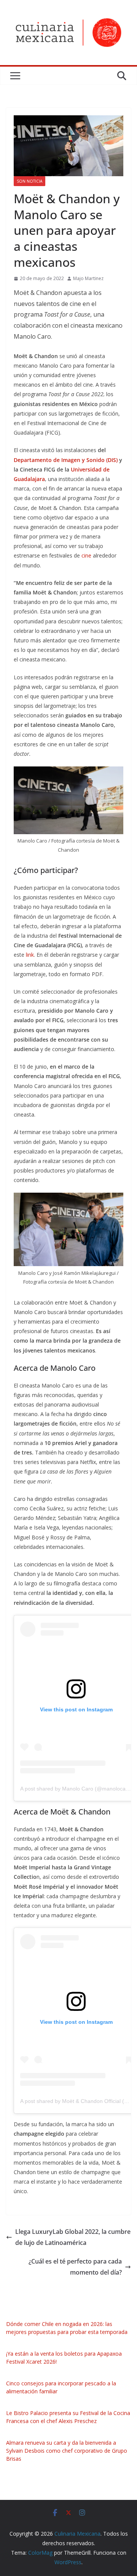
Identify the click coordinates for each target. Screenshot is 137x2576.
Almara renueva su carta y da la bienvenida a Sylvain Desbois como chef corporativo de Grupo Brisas (67, 2451)
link (30, 955)
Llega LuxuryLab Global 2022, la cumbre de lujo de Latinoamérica (73, 2237)
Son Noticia (29, 181)
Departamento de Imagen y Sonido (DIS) (66, 460)
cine (86, 555)
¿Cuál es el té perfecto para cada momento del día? (75, 2267)
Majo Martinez (88, 278)
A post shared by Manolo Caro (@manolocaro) (76, 1789)
